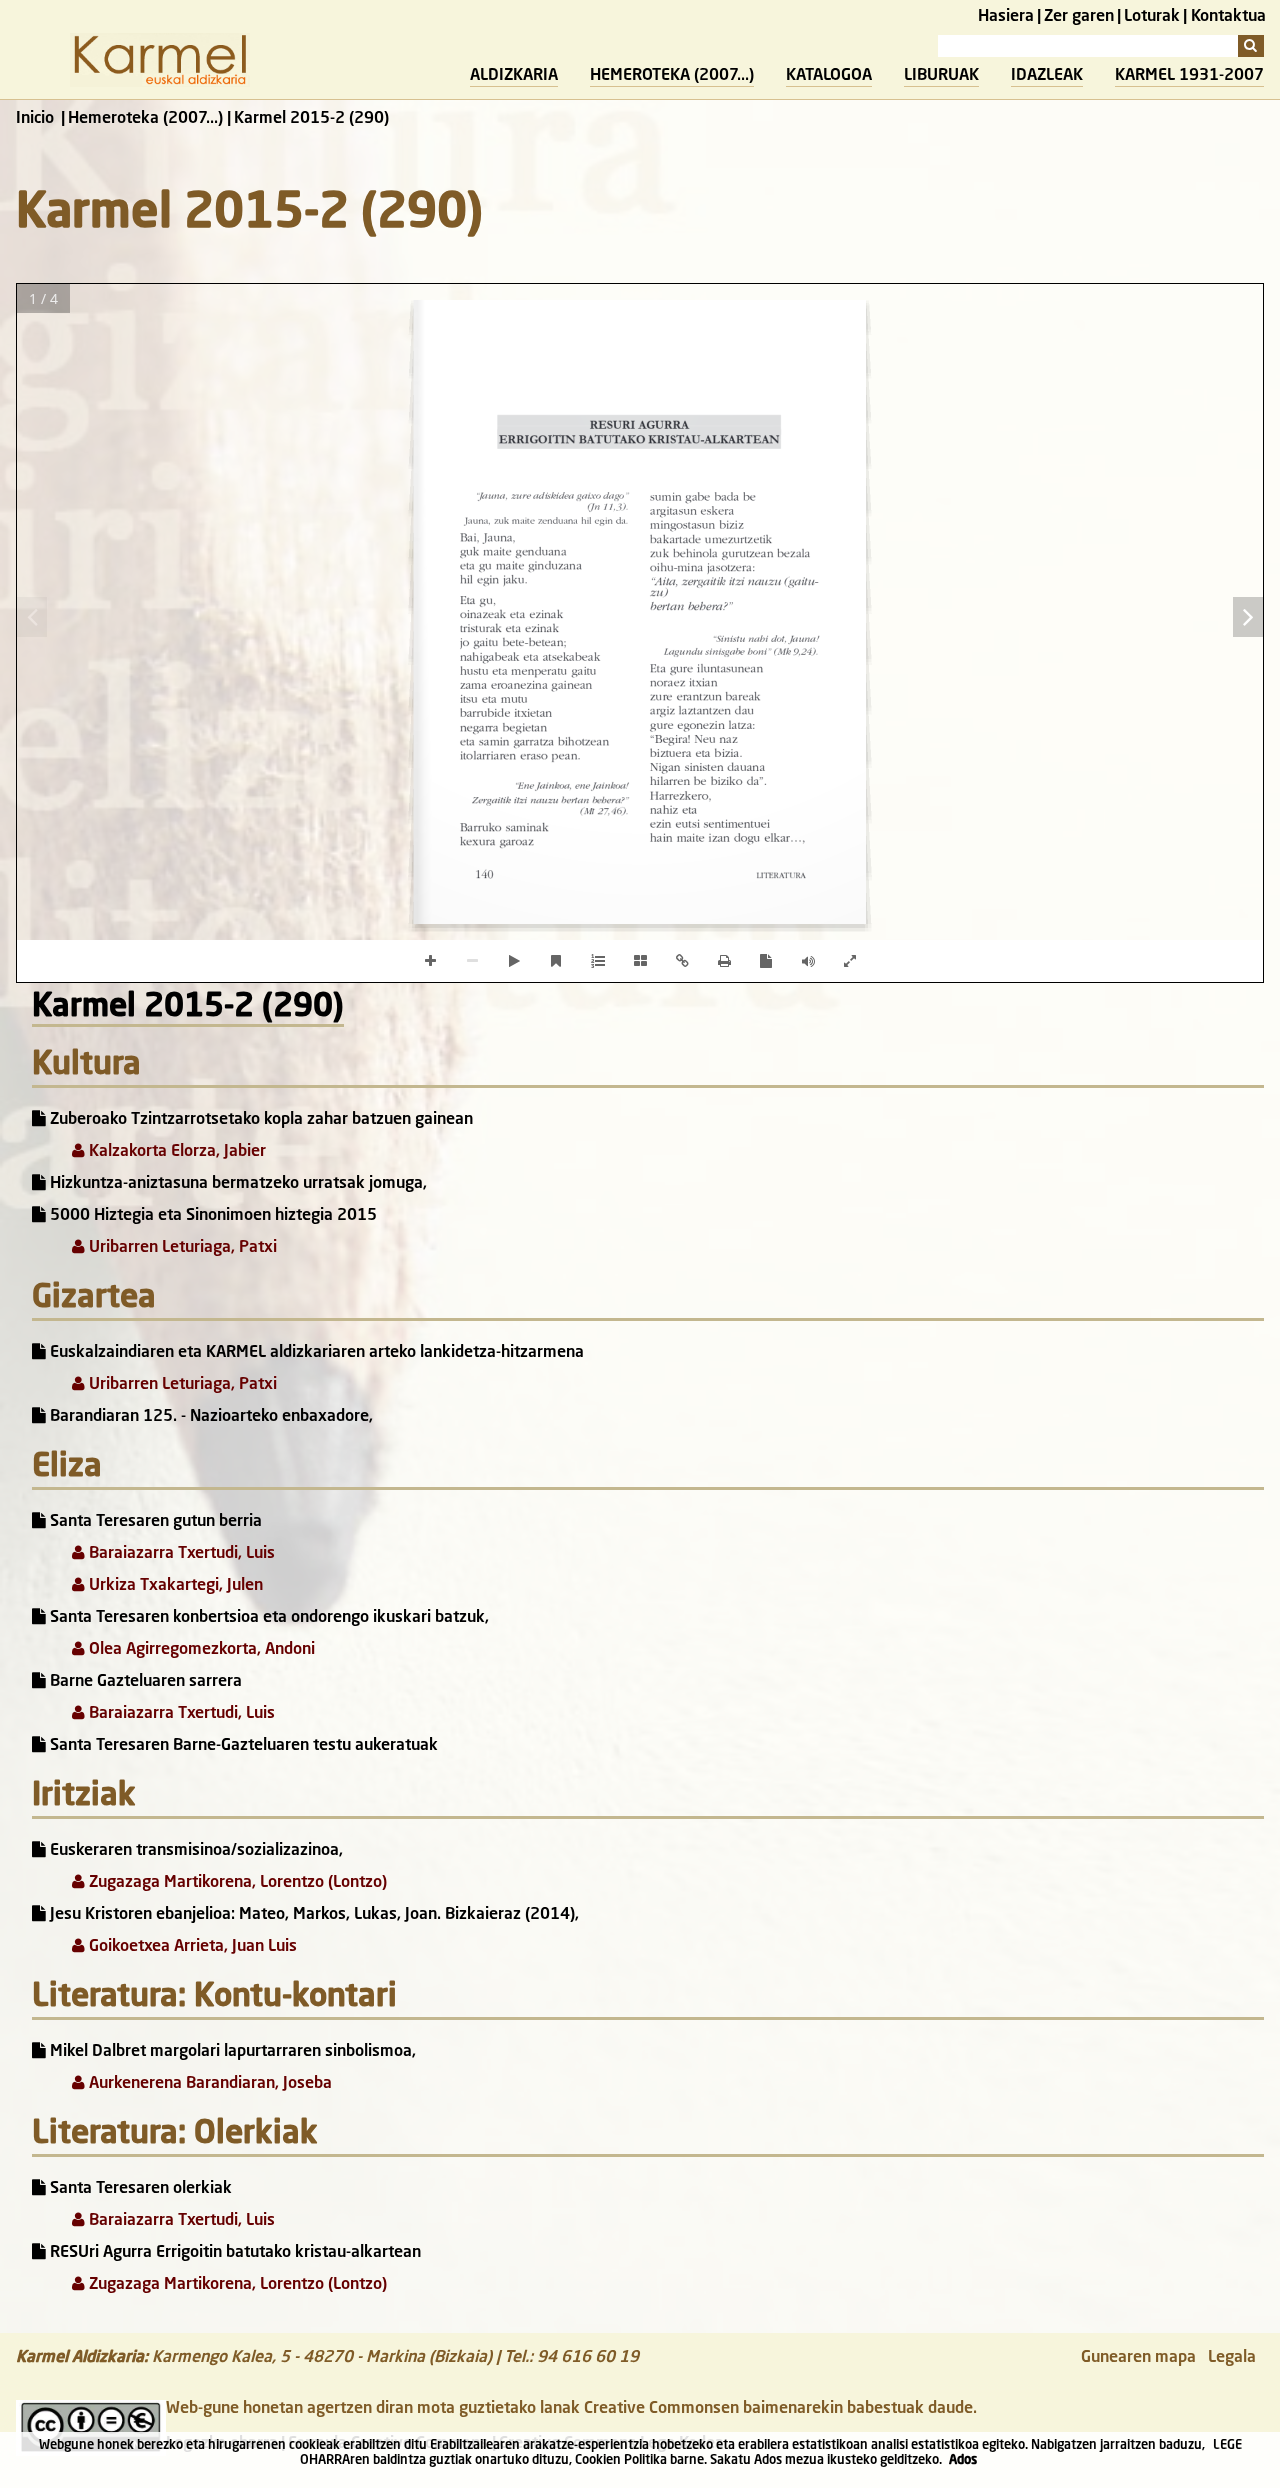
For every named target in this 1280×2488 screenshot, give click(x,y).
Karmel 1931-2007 (1189, 76)
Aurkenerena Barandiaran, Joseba (208, 2084)
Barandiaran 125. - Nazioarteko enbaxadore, (209, 1417)
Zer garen (1079, 17)
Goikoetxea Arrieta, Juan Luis (191, 1947)
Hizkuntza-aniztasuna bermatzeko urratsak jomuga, (236, 1184)
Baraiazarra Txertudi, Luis (180, 1554)
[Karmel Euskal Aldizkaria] (160, 83)
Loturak (1152, 17)
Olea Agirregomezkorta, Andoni (200, 1650)
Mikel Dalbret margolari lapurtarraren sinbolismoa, (231, 2052)
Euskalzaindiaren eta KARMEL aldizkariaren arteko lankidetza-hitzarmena (315, 1353)
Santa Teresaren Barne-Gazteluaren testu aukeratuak (242, 1746)
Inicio (35, 119)
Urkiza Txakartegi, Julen (174, 1586)
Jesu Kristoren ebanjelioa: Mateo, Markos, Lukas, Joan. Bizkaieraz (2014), (312, 1915)
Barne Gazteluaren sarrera (144, 1682)
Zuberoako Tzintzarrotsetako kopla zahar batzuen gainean (259, 1120)
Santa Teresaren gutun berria (154, 1522)
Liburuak (941, 76)
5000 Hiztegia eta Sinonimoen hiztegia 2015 (211, 1216)
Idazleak (1047, 76)
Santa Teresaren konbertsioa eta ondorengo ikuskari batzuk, (267, 1618)
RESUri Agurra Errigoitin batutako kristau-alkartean (233, 2253)
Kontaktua (1228, 17)
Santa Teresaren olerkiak (139, 2189)
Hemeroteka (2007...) (672, 76)
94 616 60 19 (588, 2358)
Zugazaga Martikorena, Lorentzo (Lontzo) (236, 1883)
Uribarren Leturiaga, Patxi (181, 1248)
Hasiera (1006, 17)
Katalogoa (829, 76)
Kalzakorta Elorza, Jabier (175, 1152)
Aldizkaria (514, 76)
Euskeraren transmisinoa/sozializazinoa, (194, 1851)
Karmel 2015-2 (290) (188, 1008)
